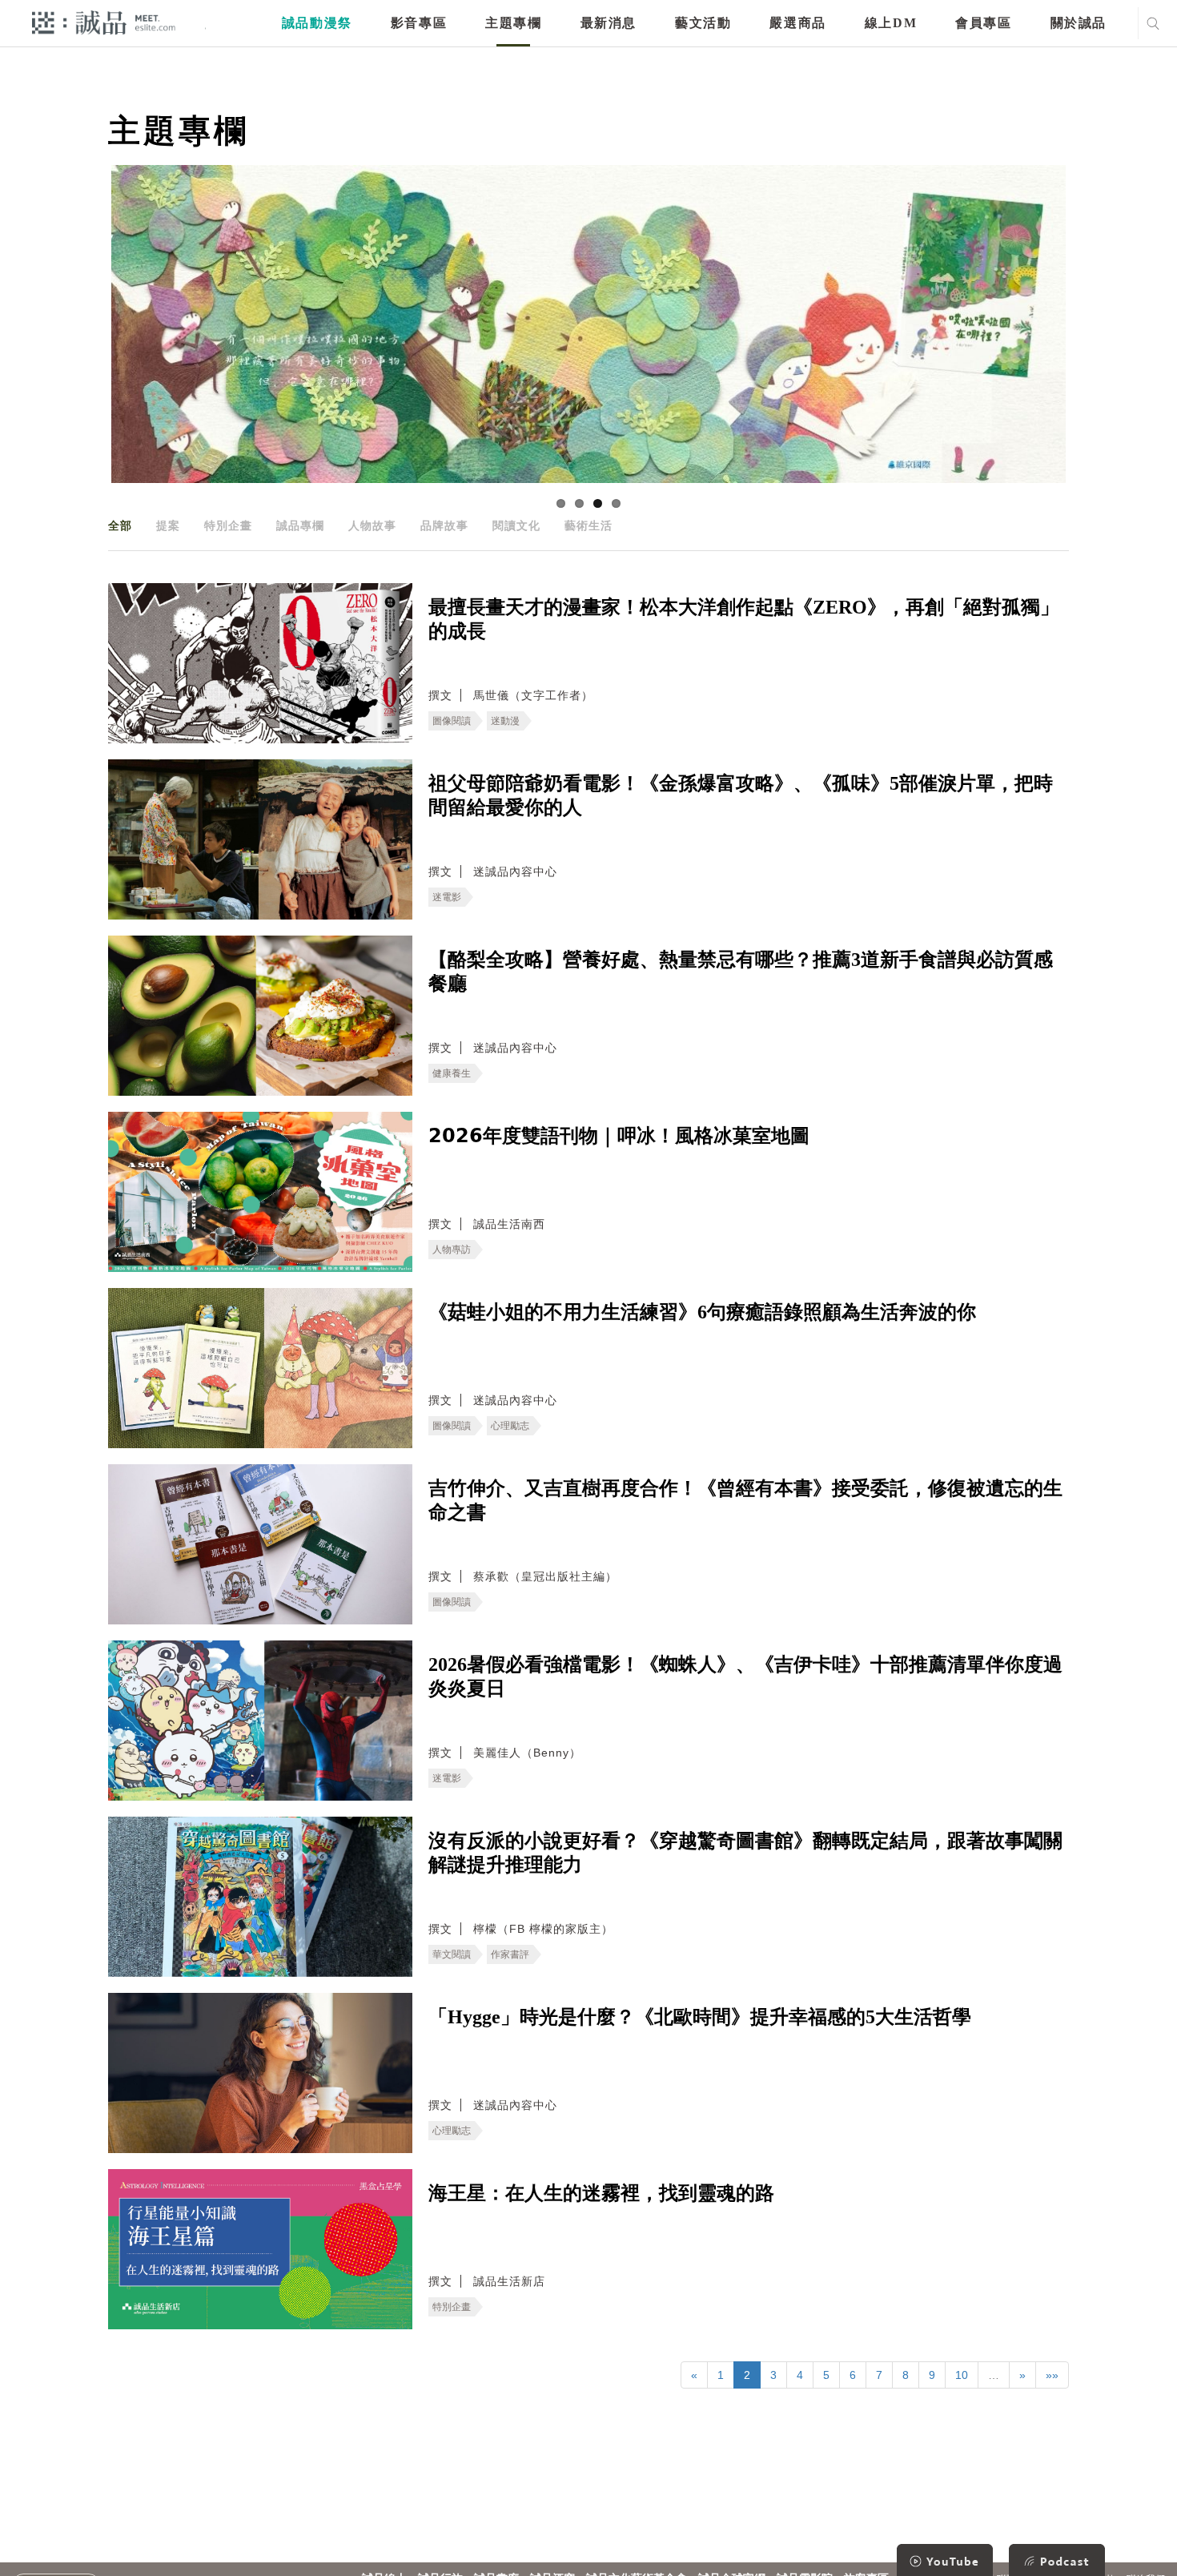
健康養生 (452, 1073)
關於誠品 (1079, 23)
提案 (168, 525)
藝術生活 (588, 525)
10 (962, 2375)
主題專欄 (513, 23)
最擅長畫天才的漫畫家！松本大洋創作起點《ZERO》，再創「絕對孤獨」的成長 (744, 619)
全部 (120, 525)
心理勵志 (510, 1426)
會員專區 (983, 23)
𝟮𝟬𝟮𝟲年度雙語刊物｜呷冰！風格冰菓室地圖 (619, 1136)
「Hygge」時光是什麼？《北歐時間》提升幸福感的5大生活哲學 (700, 2017)
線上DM (891, 23)
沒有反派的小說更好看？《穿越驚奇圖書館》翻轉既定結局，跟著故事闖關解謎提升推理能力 (745, 1853)
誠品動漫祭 (317, 23)
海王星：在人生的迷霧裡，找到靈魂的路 (601, 2193)
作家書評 (510, 1954)
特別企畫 (228, 525)
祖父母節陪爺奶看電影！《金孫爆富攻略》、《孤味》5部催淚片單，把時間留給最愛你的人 (741, 795)
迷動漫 (505, 721)
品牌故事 (444, 525)
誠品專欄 (300, 525)
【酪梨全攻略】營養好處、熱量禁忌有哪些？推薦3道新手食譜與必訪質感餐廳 (741, 972)
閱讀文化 (516, 525)
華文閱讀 (452, 1954)
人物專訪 (452, 1250)
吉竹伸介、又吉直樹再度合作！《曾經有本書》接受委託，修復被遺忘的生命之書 (745, 1500)
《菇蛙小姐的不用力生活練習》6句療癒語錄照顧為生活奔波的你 (702, 1312)
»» (1052, 2375)
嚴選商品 (797, 23)
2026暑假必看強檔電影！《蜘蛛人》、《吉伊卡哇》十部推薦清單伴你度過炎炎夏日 (745, 1676)
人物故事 (372, 525)
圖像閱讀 (452, 721)
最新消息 (609, 23)
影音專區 (419, 23)
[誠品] (104, 22)
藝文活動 (703, 23)
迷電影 (447, 897)
